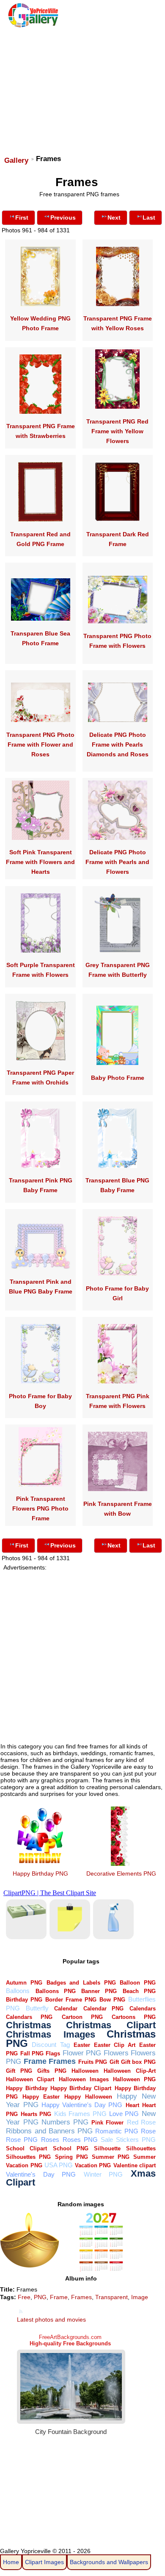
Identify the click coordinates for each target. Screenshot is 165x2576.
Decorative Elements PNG (121, 1873)
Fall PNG (32, 2053)
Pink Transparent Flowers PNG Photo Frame (40, 1508)
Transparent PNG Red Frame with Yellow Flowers (117, 431)
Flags (53, 2053)
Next (114, 217)
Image (140, 2297)
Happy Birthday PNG (40, 1873)
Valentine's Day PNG (41, 2174)
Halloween (85, 2071)
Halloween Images (84, 2079)
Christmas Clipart (111, 2025)
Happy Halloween (88, 2097)
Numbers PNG (65, 2122)
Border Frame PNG (71, 2000)
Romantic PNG (117, 2131)
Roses (50, 2140)
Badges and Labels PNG (81, 1983)
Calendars (143, 2009)
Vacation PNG (93, 2165)
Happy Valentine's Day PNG (82, 2105)
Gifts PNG (52, 2071)
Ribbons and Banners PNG (49, 2131)
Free (24, 2297)
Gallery (16, 160)
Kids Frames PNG (80, 2114)
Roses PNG (80, 2140)
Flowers (116, 2053)
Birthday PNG (24, 2000)
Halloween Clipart (30, 2079)
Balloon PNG (138, 1983)
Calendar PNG (104, 2009)
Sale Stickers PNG (128, 2140)
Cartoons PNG (134, 2017)
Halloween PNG (134, 2079)
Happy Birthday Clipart (81, 2088)
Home (11, 2562)
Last (149, 217)
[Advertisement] (82, 88)
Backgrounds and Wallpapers (109, 2562)
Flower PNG (82, 2053)
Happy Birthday (26, 2088)
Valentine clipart (135, 2165)
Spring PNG (71, 2157)
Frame (35, 2061)
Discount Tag (51, 2045)
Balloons (18, 1991)
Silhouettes (141, 2148)
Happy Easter (41, 2097)
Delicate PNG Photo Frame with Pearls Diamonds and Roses (118, 744)
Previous (63, 217)
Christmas (29, 2025)
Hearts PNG (36, 2114)
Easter (82, 2045)
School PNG (71, 2148)
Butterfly (37, 2008)
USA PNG (59, 2165)
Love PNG (124, 2114)
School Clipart (26, 2148)
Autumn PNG (24, 1983)
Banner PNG (99, 1991)
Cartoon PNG (82, 2017)
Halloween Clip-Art (129, 2071)
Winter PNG (103, 2174)
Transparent (111, 2297)
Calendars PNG (29, 2017)
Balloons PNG (56, 1991)
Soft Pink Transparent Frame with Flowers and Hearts (40, 862)
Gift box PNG (138, 2062)
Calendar (66, 2009)
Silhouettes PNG (28, 2157)
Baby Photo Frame (118, 1078)
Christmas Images (50, 2034)
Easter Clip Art (115, 2045)
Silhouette (107, 2148)
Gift (114, 2062)
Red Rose (141, 2122)
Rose (148, 2131)
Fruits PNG (93, 2062)
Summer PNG (111, 2157)
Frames (62, 2061)
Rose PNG (22, 2140)
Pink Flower (107, 2123)
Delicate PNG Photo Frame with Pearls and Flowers (117, 862)
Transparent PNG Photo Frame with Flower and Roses (40, 744)
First (22, 217)
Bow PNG (112, 2000)
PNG (40, 2297)
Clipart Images (44, 2562)
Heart (132, 2105)
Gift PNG (19, 2071)
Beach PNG (139, 1991)
